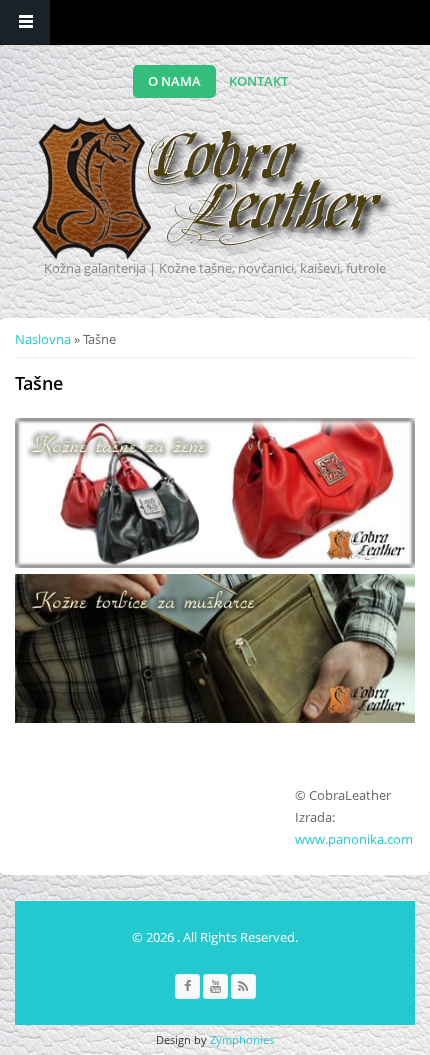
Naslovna (43, 339)
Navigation (25, 22)
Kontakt (258, 81)
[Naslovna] (212, 188)
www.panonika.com (354, 839)
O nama (174, 81)
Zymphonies (242, 1039)
